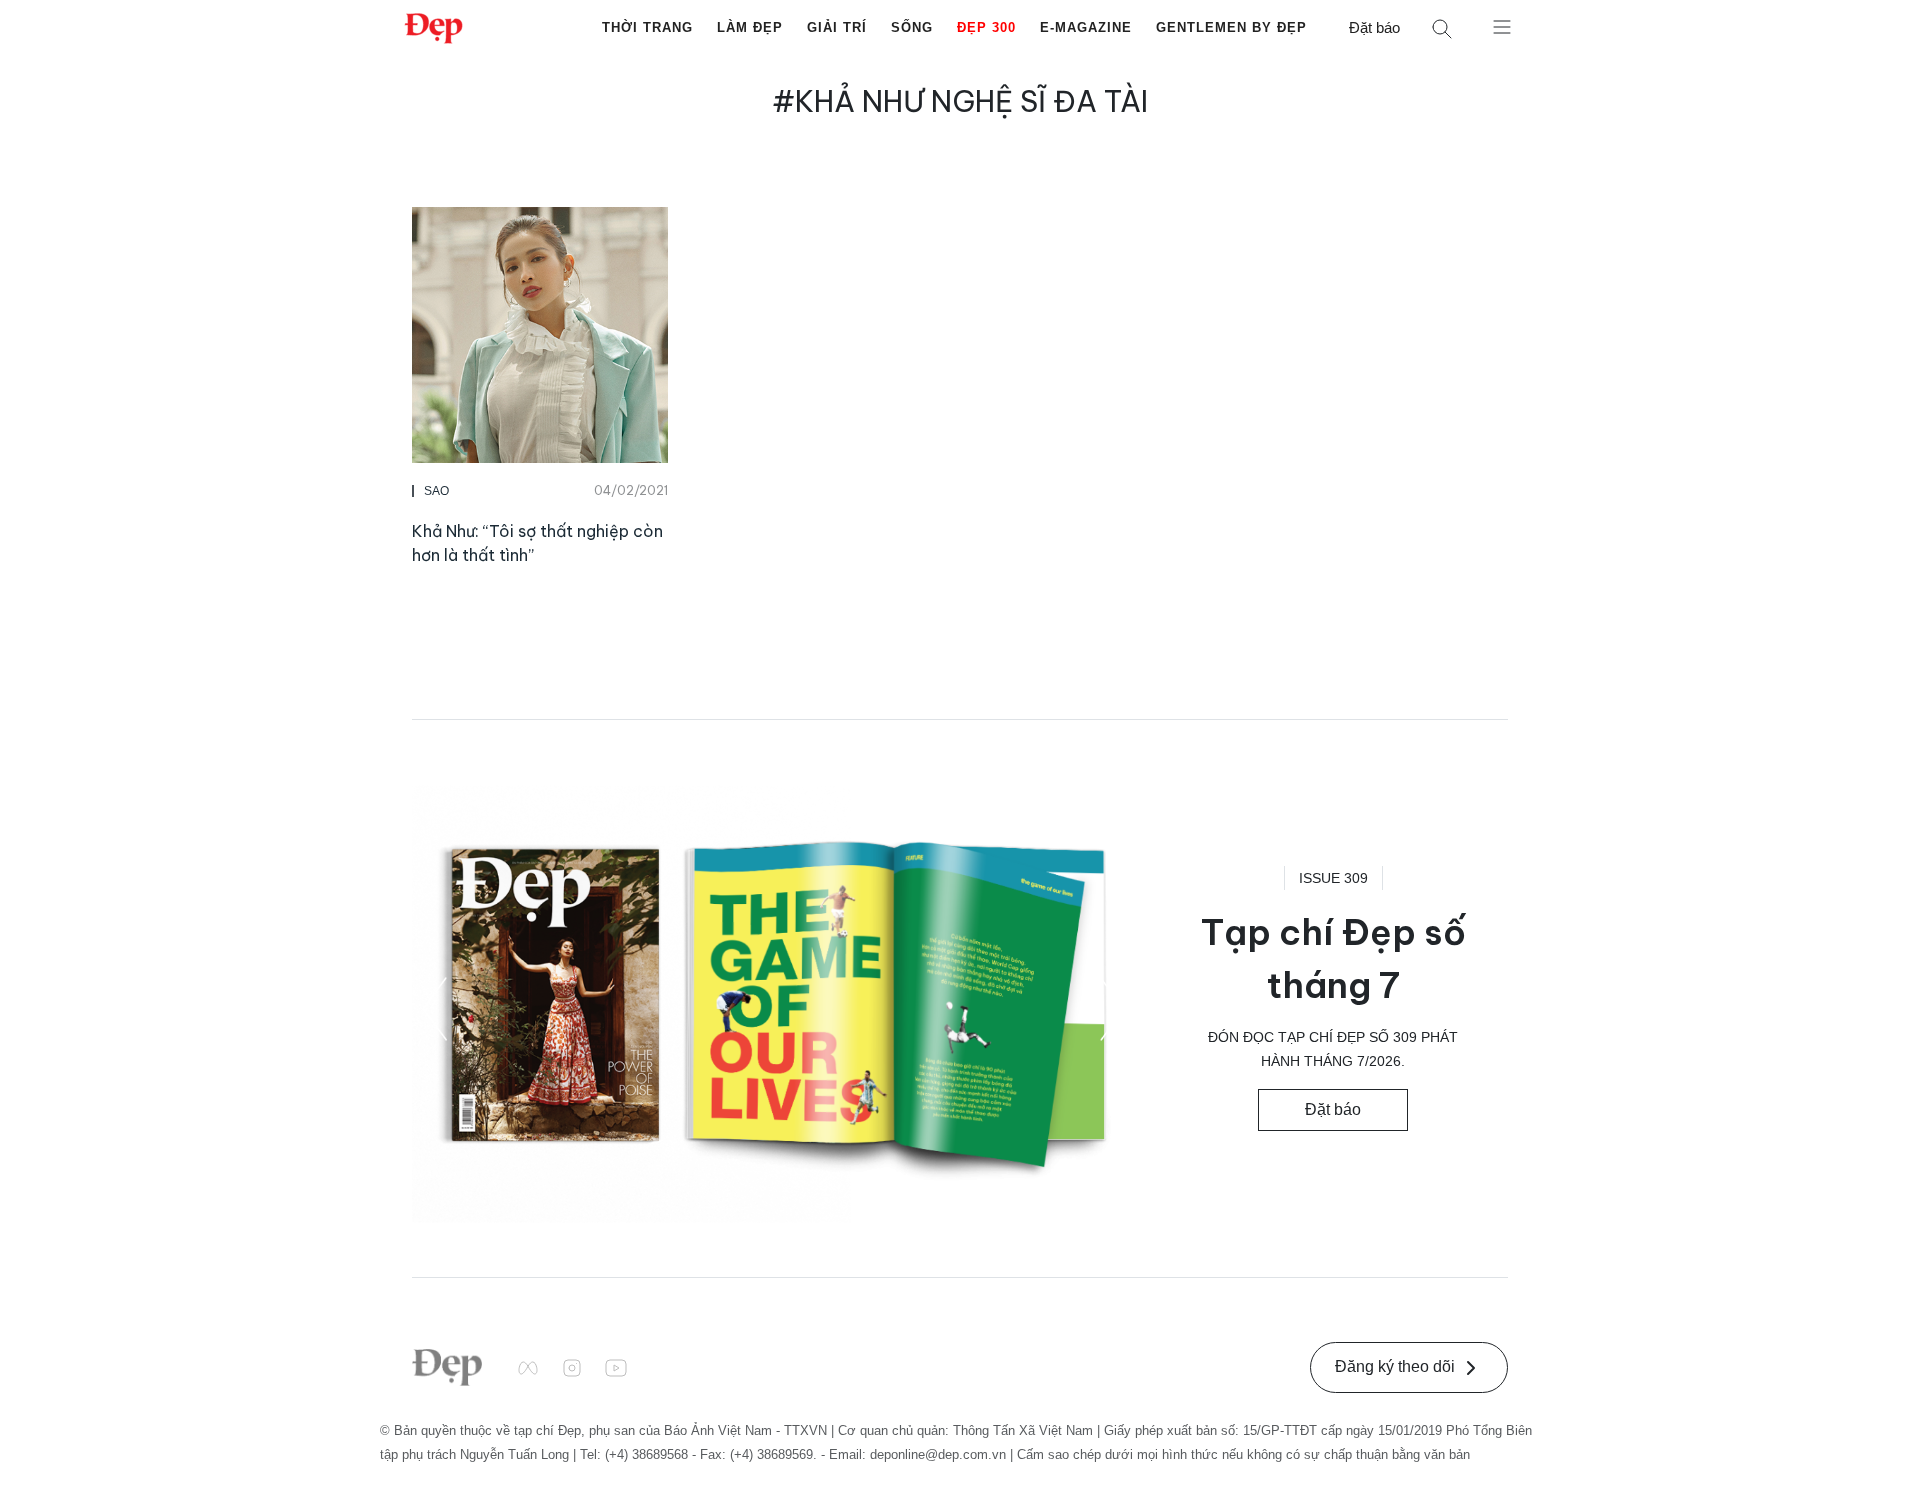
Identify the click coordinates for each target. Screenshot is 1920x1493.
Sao (436, 491)
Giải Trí (837, 27)
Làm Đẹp (750, 27)
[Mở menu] (1502, 26)
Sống (912, 27)
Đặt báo (1374, 27)
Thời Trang (647, 27)
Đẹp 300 (986, 27)
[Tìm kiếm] (1442, 28)
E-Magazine (1086, 27)
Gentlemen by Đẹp (1231, 27)
